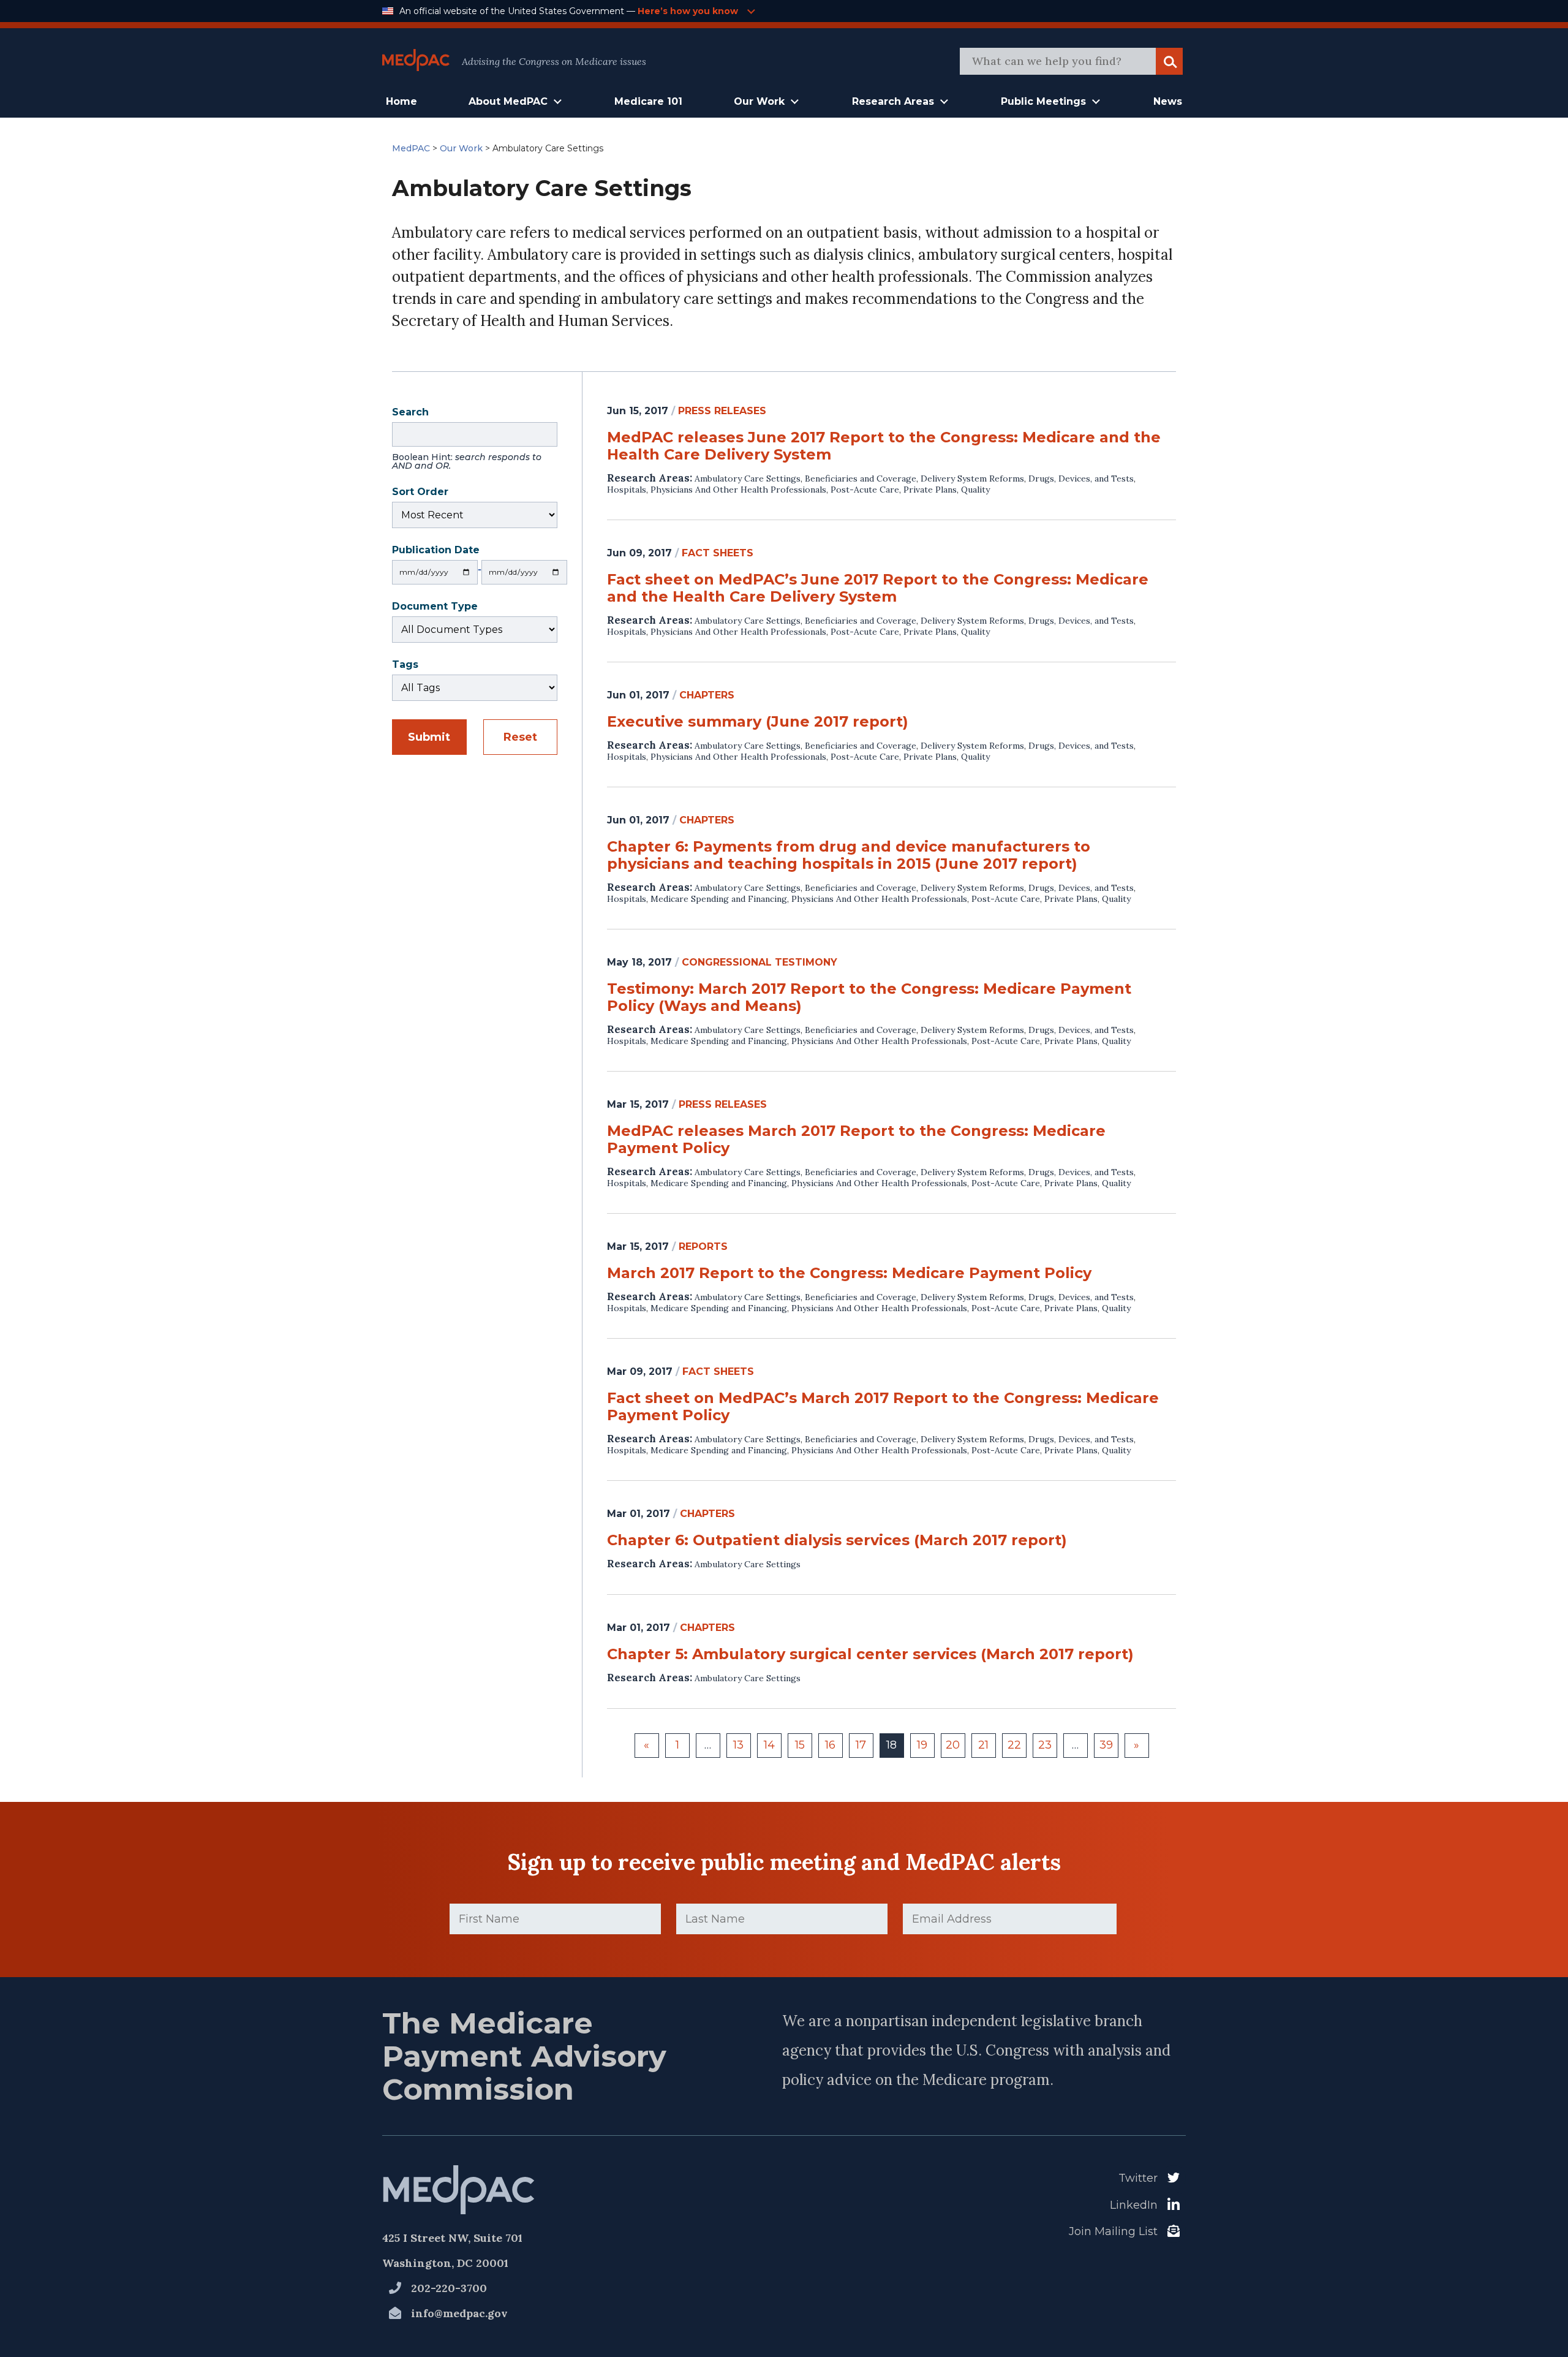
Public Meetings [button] (1043, 101)
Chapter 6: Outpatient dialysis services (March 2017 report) (837, 1540)
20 (953, 1745)
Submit (429, 737)
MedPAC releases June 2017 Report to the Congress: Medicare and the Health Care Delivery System (884, 446)
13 (738, 1745)
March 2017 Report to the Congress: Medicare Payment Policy (849, 1273)
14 (769, 1745)
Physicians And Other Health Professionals (738, 490)
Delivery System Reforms (972, 479)
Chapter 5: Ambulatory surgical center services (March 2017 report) (870, 1654)
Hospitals (627, 490)
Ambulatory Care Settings (748, 479)
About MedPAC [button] (508, 101)
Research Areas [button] (893, 101)
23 (1045, 1745)
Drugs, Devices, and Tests (1081, 479)
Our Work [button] (759, 101)
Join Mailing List (1113, 2231)
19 (922, 1745)
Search (467, 440)
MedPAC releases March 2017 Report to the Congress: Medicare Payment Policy (856, 1140)
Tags (405, 666)
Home (401, 101)
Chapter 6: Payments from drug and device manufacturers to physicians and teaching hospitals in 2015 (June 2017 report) (849, 855)
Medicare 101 (648, 101)
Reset (520, 737)
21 (983, 1745)
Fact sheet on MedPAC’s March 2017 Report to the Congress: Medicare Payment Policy (883, 1407)
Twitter (1138, 2178)
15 (800, 1745)
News (1168, 101)
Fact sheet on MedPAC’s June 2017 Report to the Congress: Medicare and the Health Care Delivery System (878, 588)
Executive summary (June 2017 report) (758, 722)
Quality (975, 490)
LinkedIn (1134, 2205)
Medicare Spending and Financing (719, 899)
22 (1014, 1745)
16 (830, 1745)
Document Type (435, 607)
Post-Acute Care (865, 490)
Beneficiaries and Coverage (861, 479)
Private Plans (930, 490)
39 (1106, 1745)
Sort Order (420, 493)
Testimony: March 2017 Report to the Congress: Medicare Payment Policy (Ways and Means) (869, 997)
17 (861, 1745)
